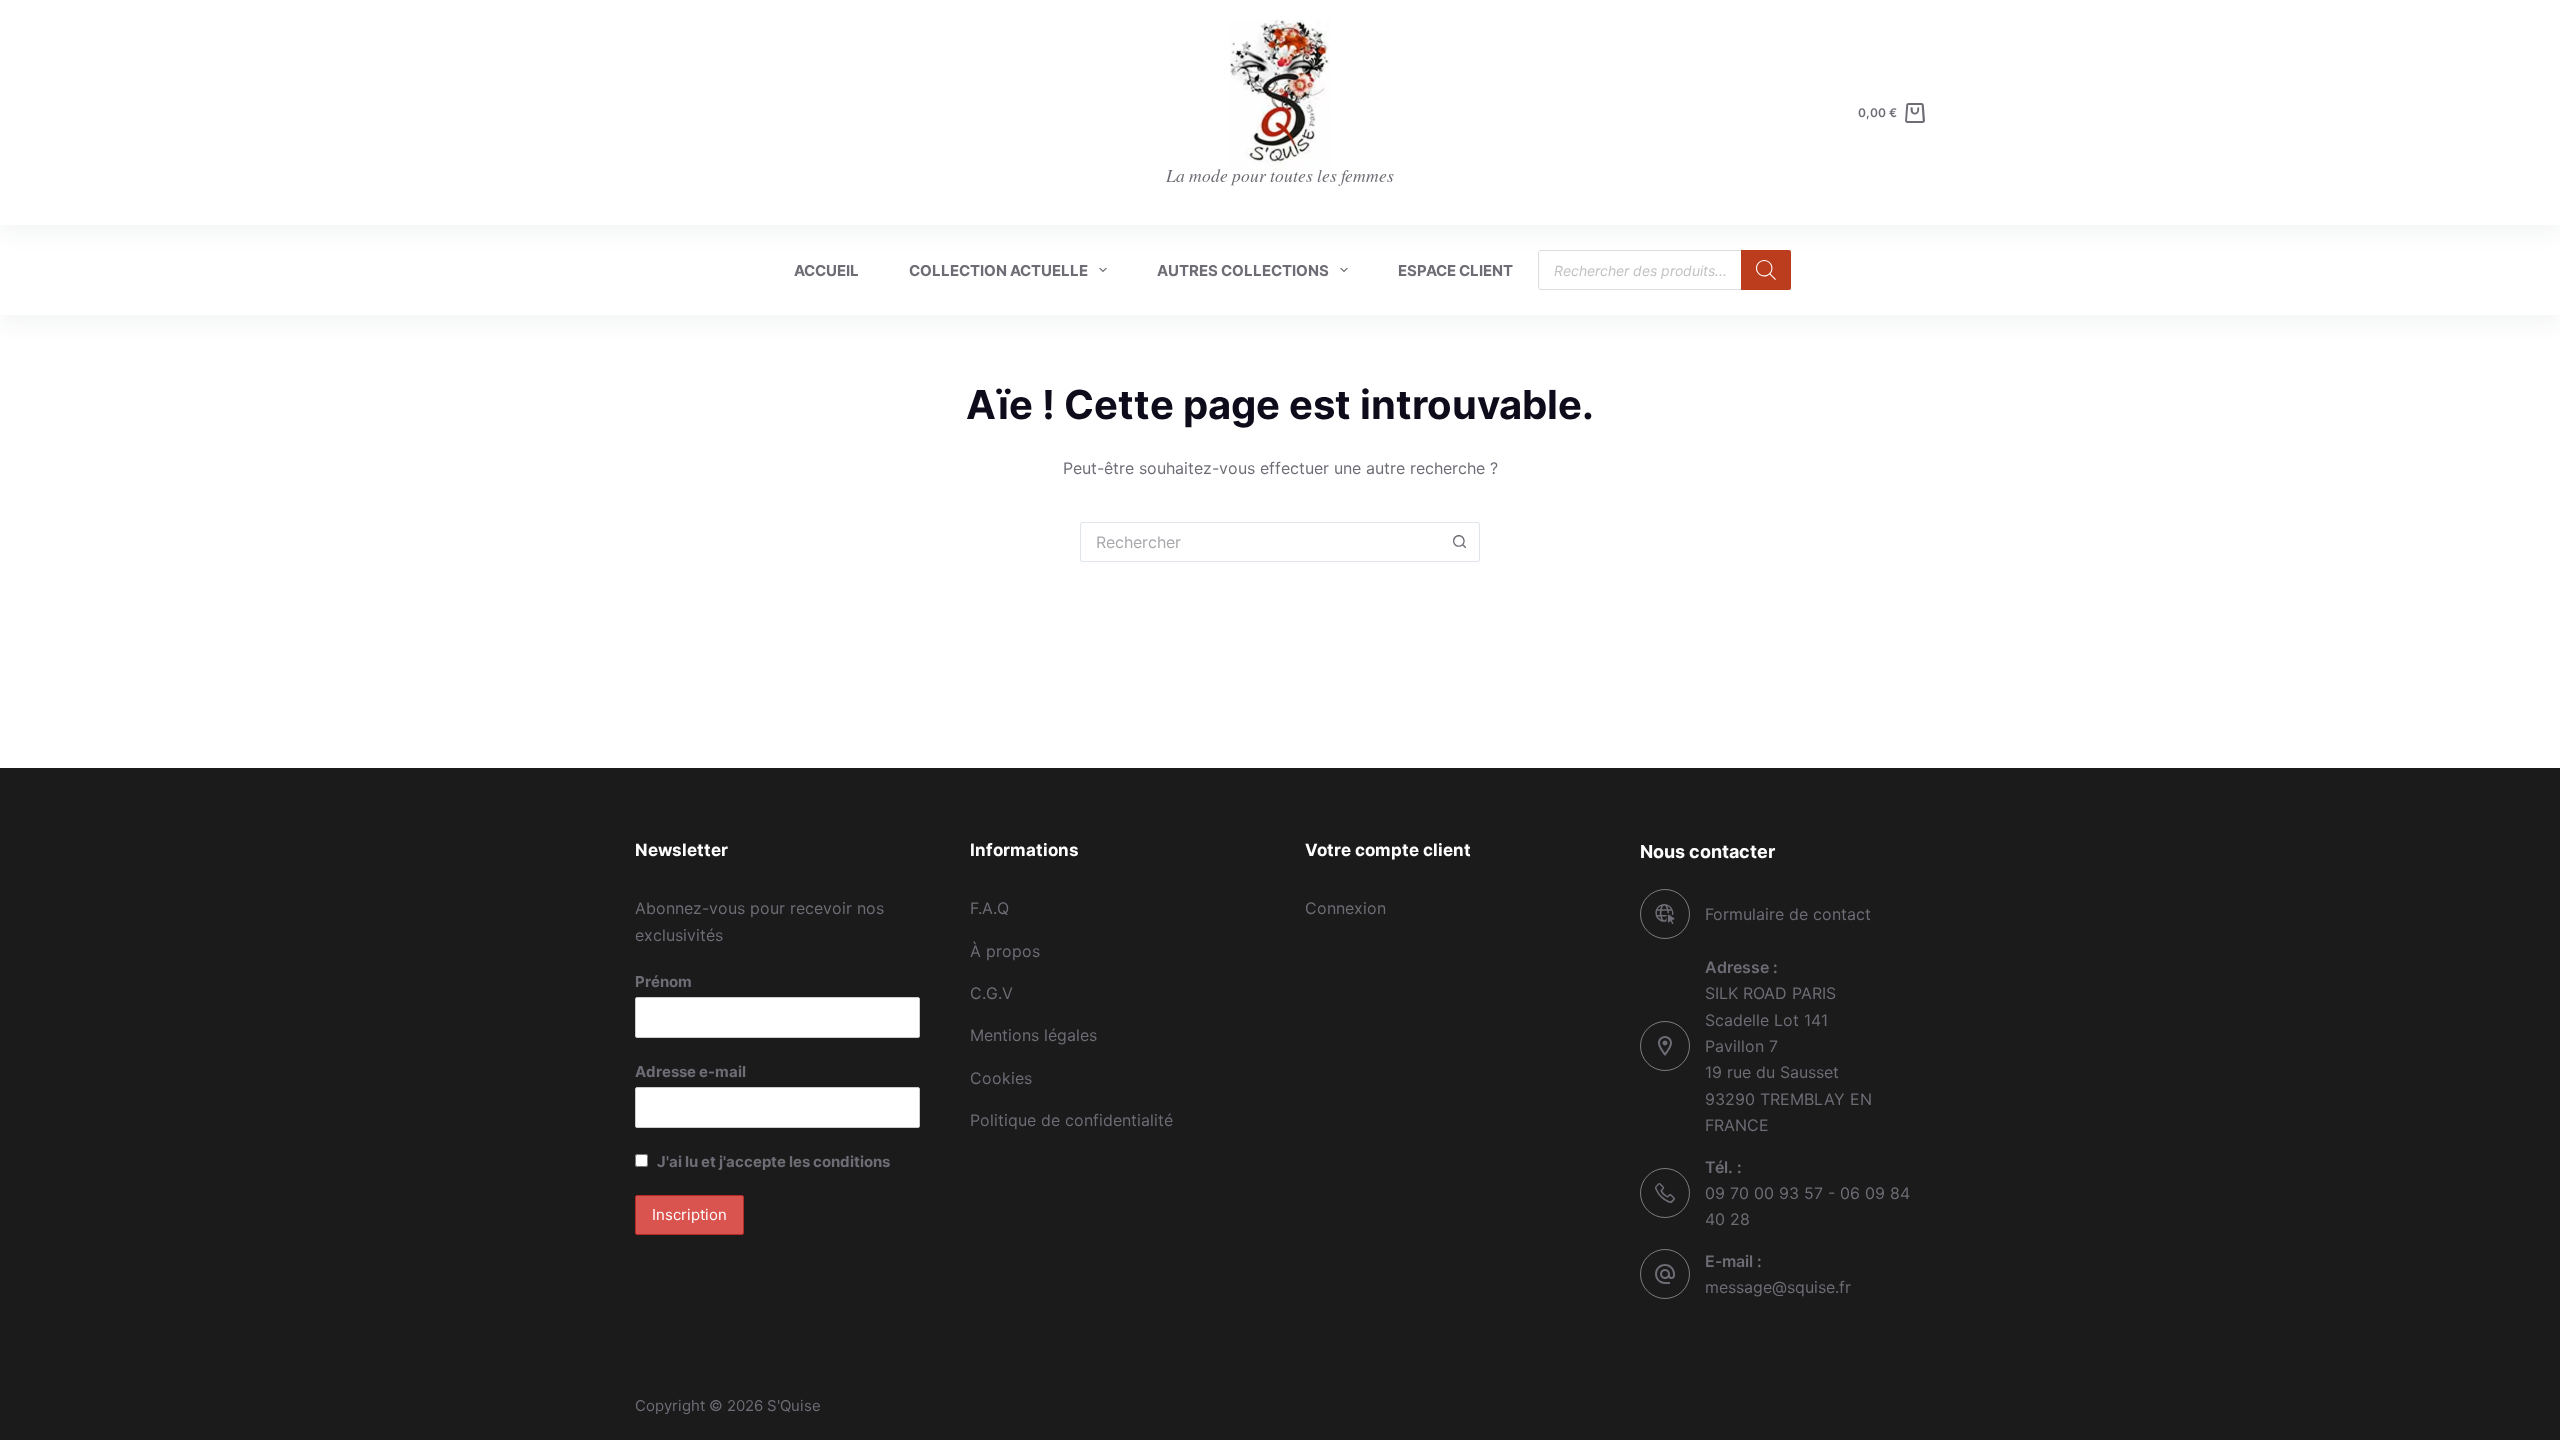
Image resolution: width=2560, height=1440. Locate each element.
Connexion (1345, 908)
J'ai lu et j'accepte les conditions (773, 1161)
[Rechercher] (1766, 270)
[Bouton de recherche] (1460, 542)
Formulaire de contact (1788, 914)
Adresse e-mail (690, 1071)
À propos (1005, 951)
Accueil (826, 270)
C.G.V (991, 993)
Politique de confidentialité (1071, 1120)
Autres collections (1243, 270)
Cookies (1001, 1078)
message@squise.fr (1778, 1287)
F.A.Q (989, 908)
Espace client (1455, 270)
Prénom (663, 981)
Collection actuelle (998, 270)
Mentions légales (1033, 1035)
